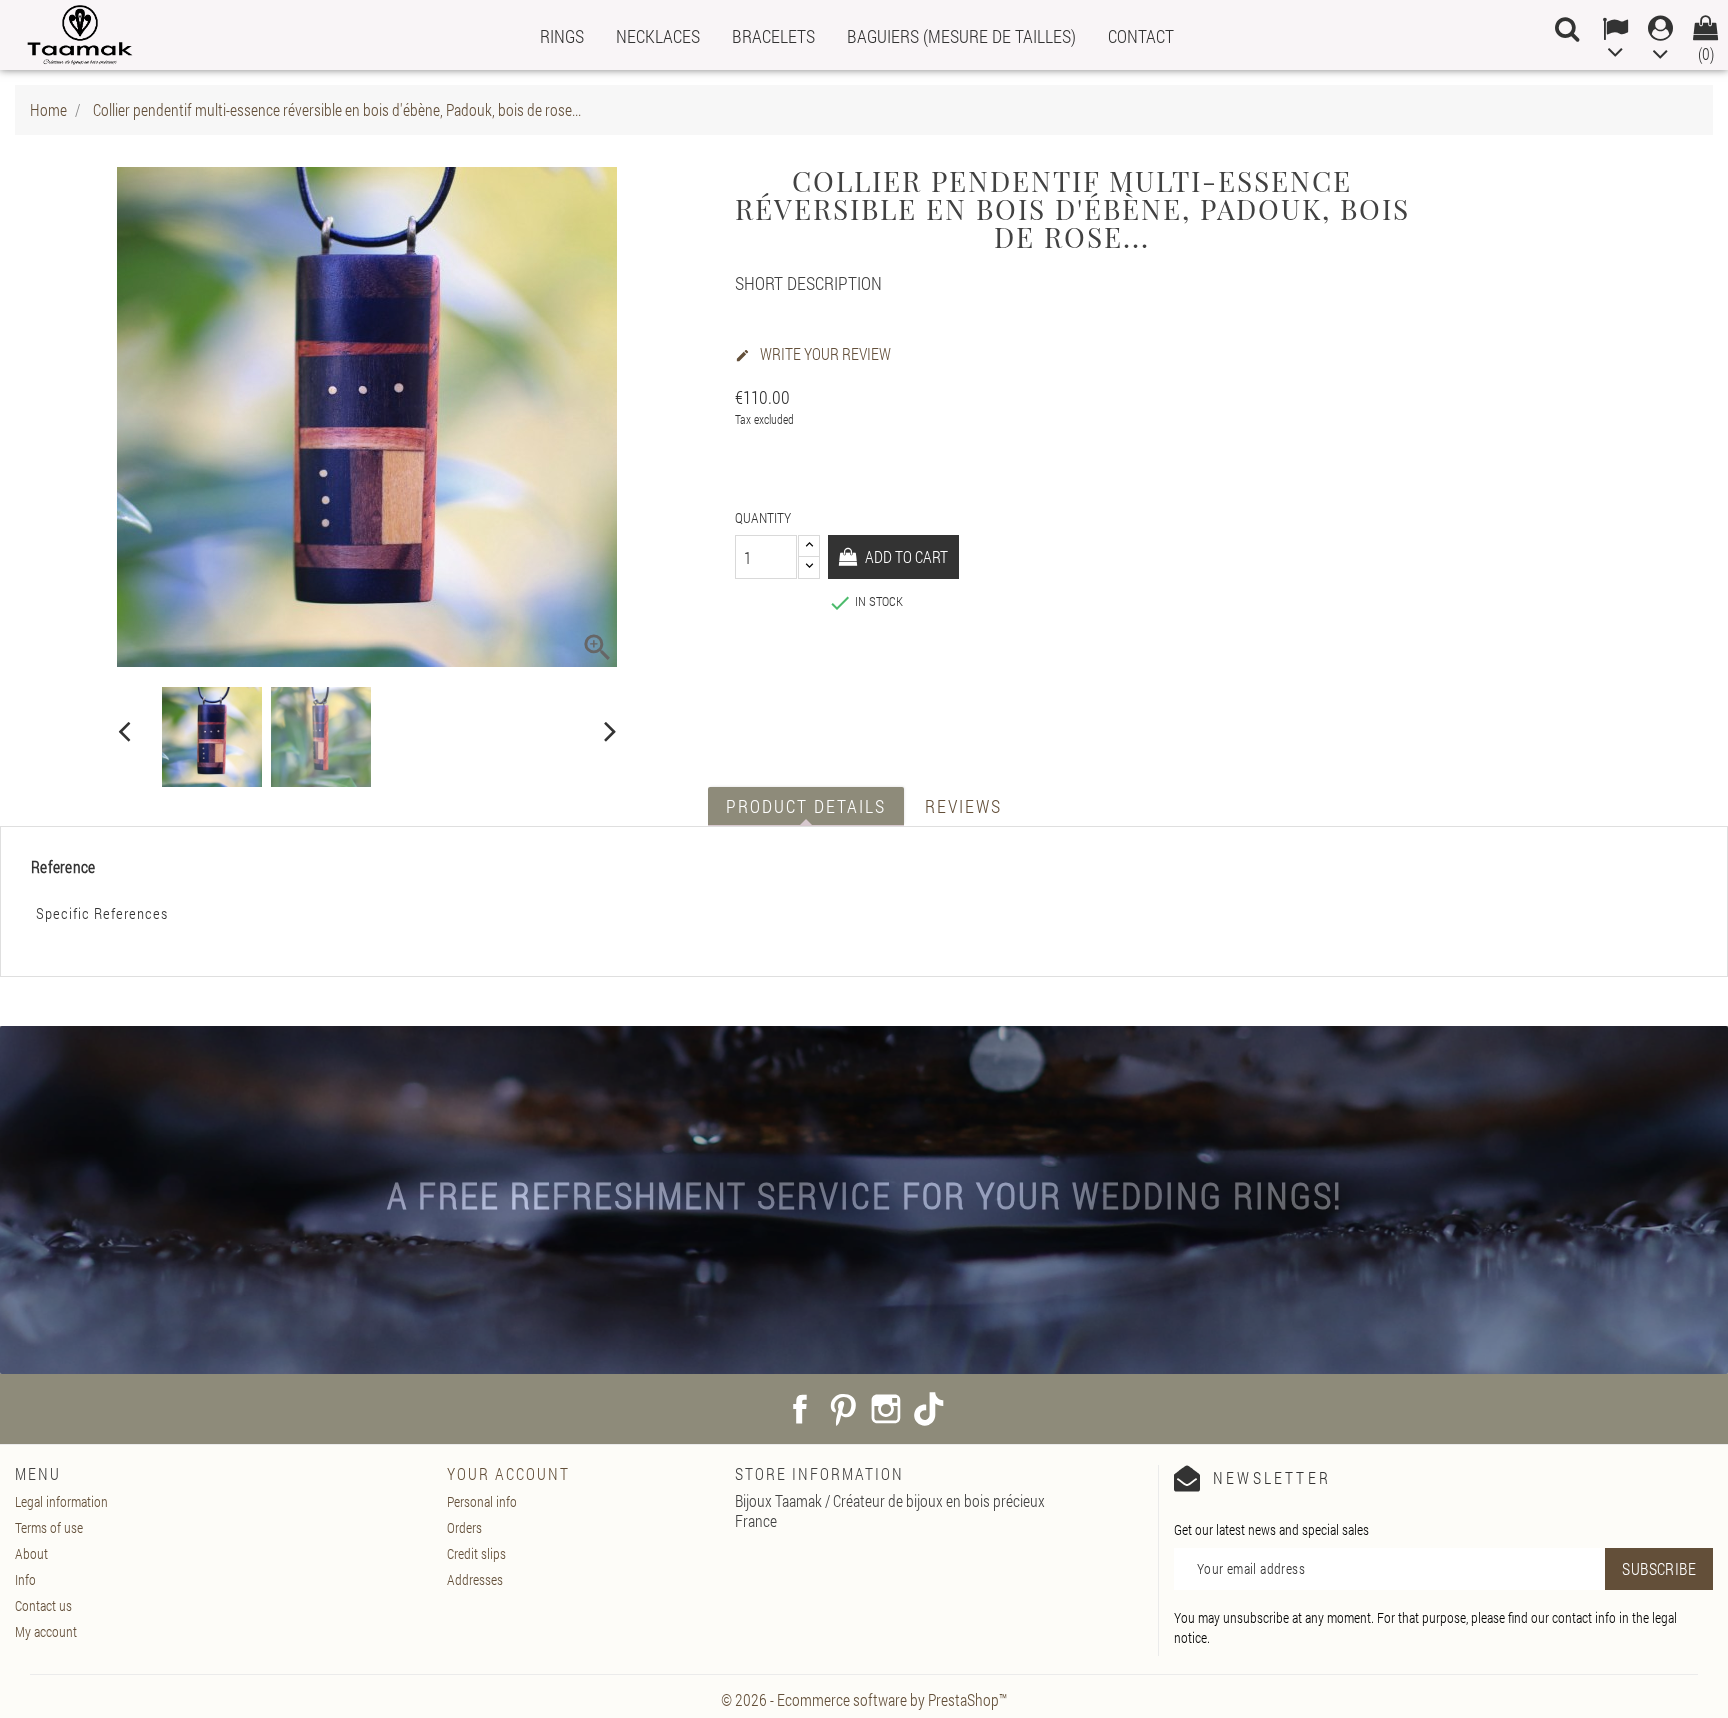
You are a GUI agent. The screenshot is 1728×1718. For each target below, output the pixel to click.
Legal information (61, 1501)
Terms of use (49, 1527)
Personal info (482, 1501)
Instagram (886, 1409)
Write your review (813, 354)
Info (25, 1579)
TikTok (929, 1409)
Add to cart (905, 556)
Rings (562, 36)
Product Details (806, 806)
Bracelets (773, 36)
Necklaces (658, 36)
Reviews (963, 806)
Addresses (475, 1579)
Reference (63, 867)
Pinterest (843, 1409)
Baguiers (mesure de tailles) (961, 36)
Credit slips (476, 1553)
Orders (464, 1527)
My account (46, 1631)
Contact (1141, 36)
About (31, 1553)
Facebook (800, 1409)
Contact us (43, 1605)
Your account (508, 1473)
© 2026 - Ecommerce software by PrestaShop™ (864, 1699)
